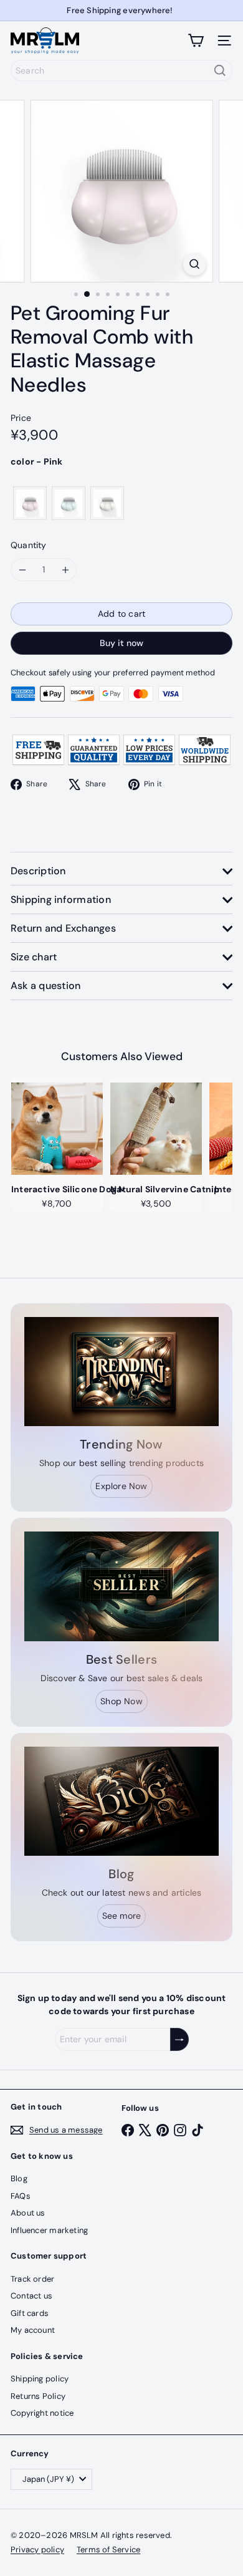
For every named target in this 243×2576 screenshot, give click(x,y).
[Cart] (196, 41)
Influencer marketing (49, 2230)
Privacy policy (37, 2549)
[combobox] (121, 70)
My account (33, 2330)
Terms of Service (108, 2549)
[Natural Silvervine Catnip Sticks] (156, 1129)
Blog (19, 2178)
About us (28, 2213)
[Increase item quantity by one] (65, 570)
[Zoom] (194, 264)
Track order (32, 2279)
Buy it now (121, 643)
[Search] (220, 70)
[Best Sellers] (121, 1586)
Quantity (29, 545)
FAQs (21, 2196)
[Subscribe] (179, 2039)
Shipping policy (40, 2379)
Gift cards (30, 2313)
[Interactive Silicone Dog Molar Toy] (57, 1129)
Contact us (31, 2296)
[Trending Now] (121, 1372)
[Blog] (121, 1802)
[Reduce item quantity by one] (22, 570)
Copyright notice (42, 2413)
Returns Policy (38, 2396)
